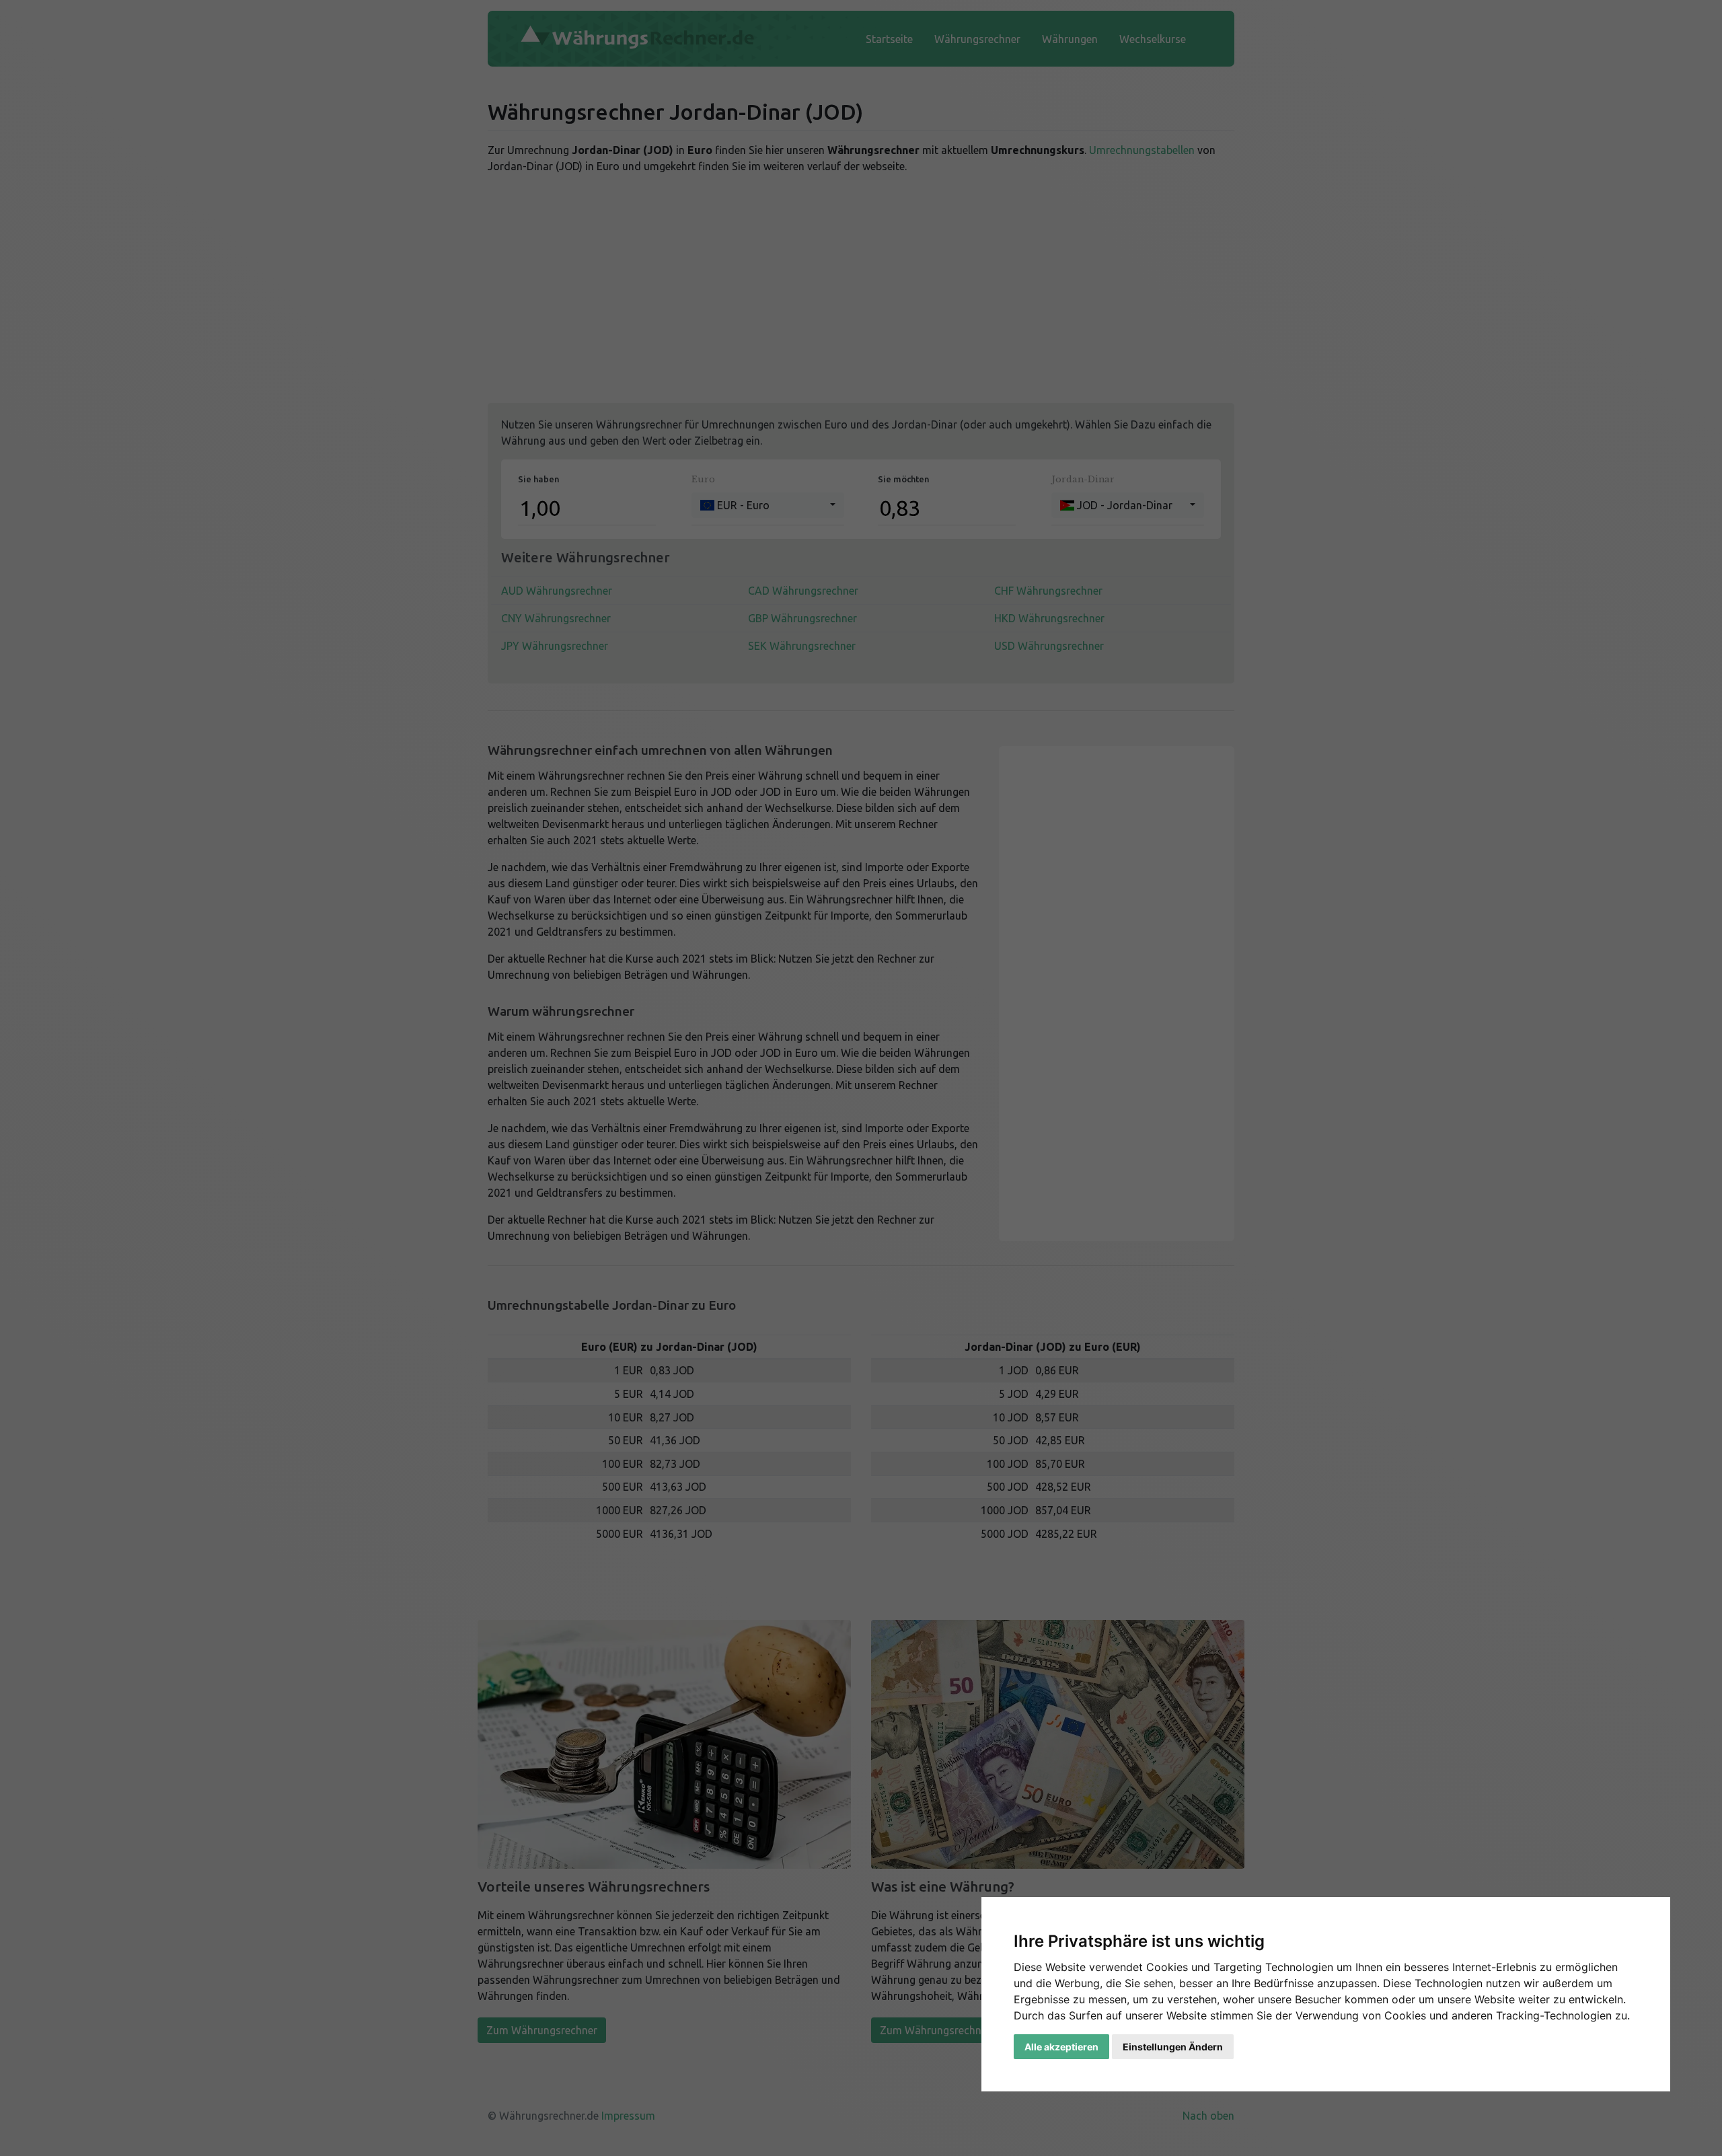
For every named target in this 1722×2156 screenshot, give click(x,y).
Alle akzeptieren (1061, 2047)
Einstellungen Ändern (1173, 2047)
